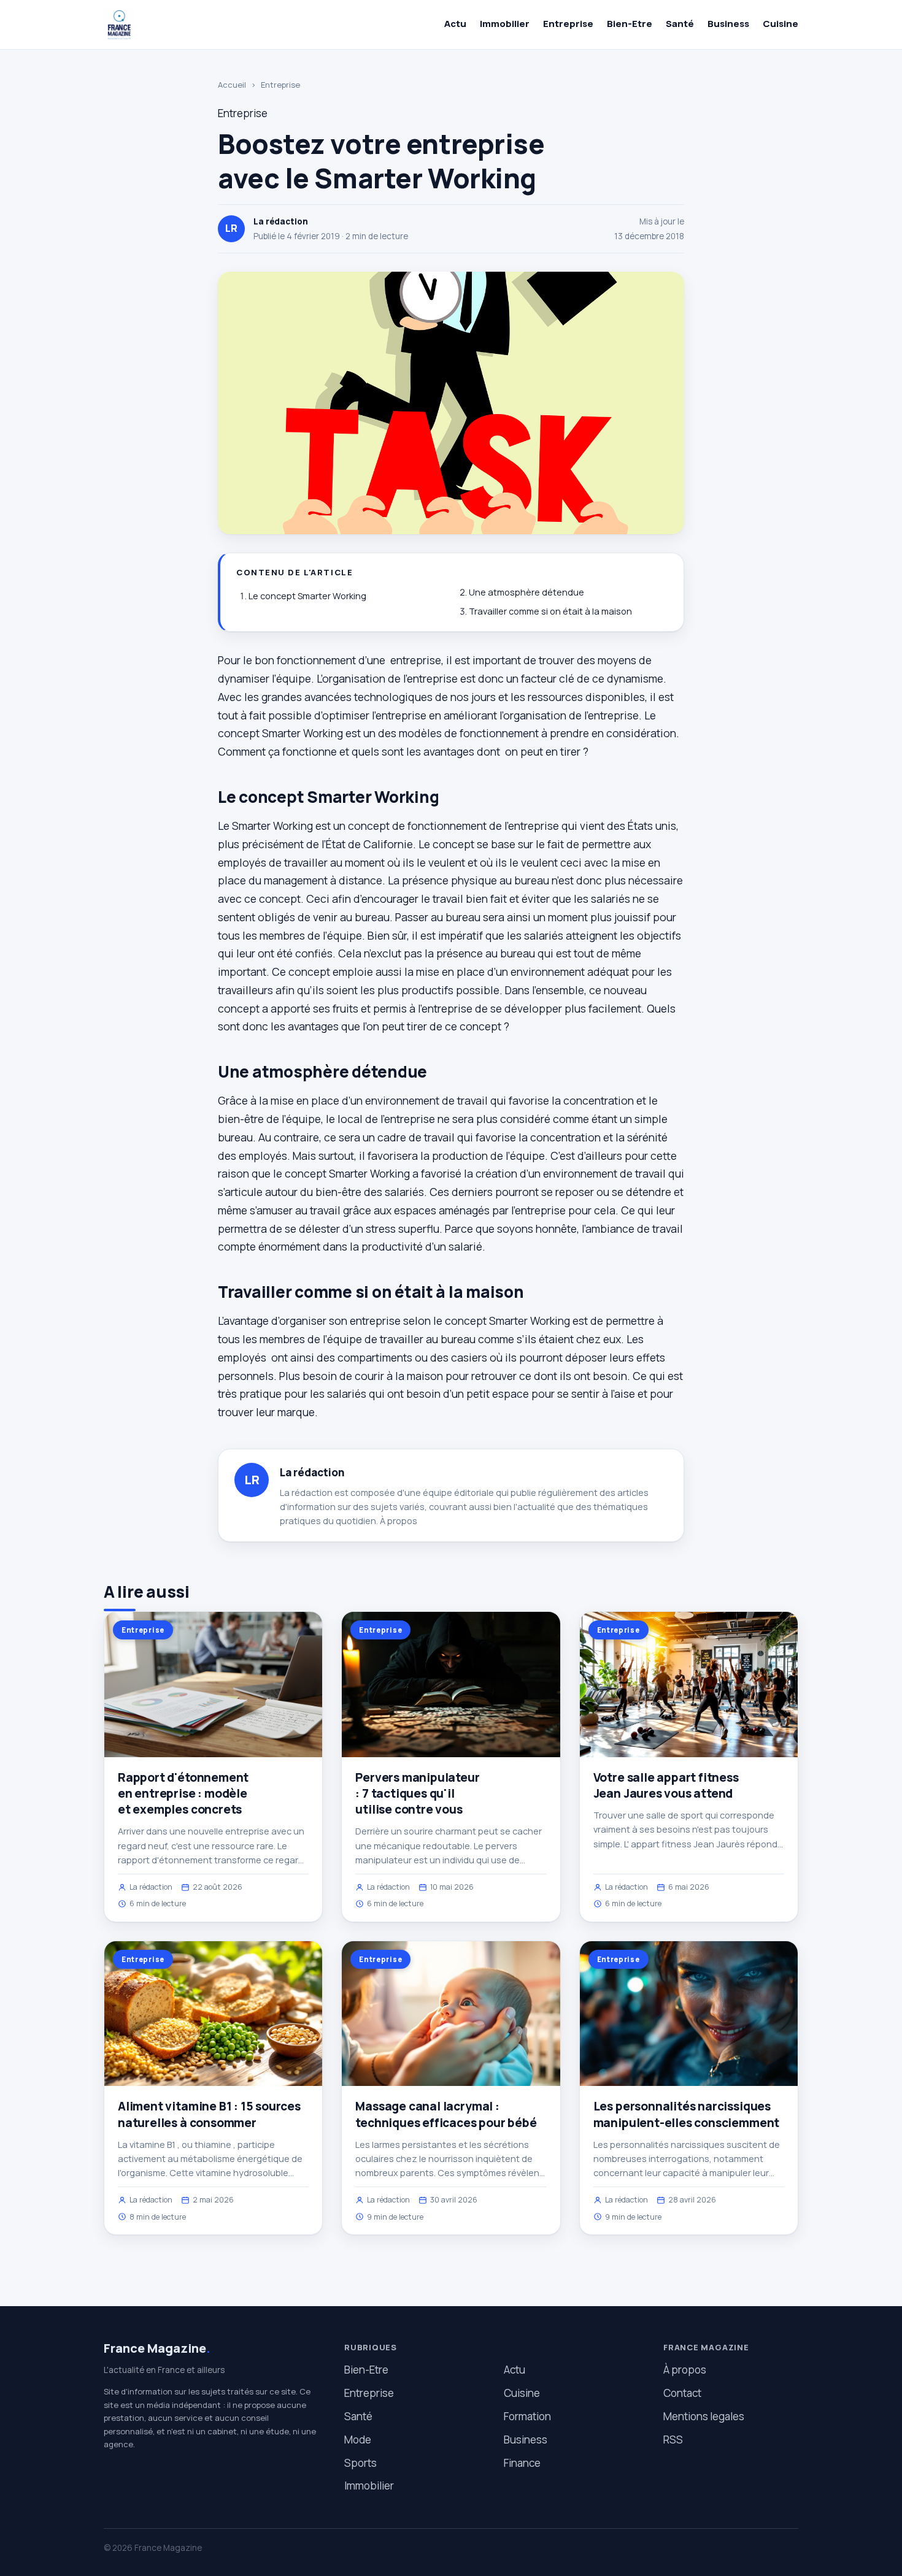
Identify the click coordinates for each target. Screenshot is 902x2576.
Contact (682, 2393)
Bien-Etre (630, 24)
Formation (527, 2416)
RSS (673, 2440)
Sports (360, 2463)
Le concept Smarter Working (307, 596)
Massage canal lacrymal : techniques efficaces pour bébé (446, 2114)
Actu (455, 24)
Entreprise (568, 24)
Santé (680, 24)
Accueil (232, 85)
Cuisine (781, 24)
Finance (522, 2463)
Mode (358, 2440)
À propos (399, 1521)
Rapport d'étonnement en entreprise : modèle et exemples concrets (183, 1793)
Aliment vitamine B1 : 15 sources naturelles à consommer (209, 2114)
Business (728, 24)
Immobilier (505, 24)
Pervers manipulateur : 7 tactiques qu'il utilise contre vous (417, 1793)
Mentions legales (704, 2416)
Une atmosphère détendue (526, 592)
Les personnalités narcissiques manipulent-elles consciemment (687, 2114)
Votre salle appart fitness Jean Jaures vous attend (666, 1785)
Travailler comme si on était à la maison (550, 611)
